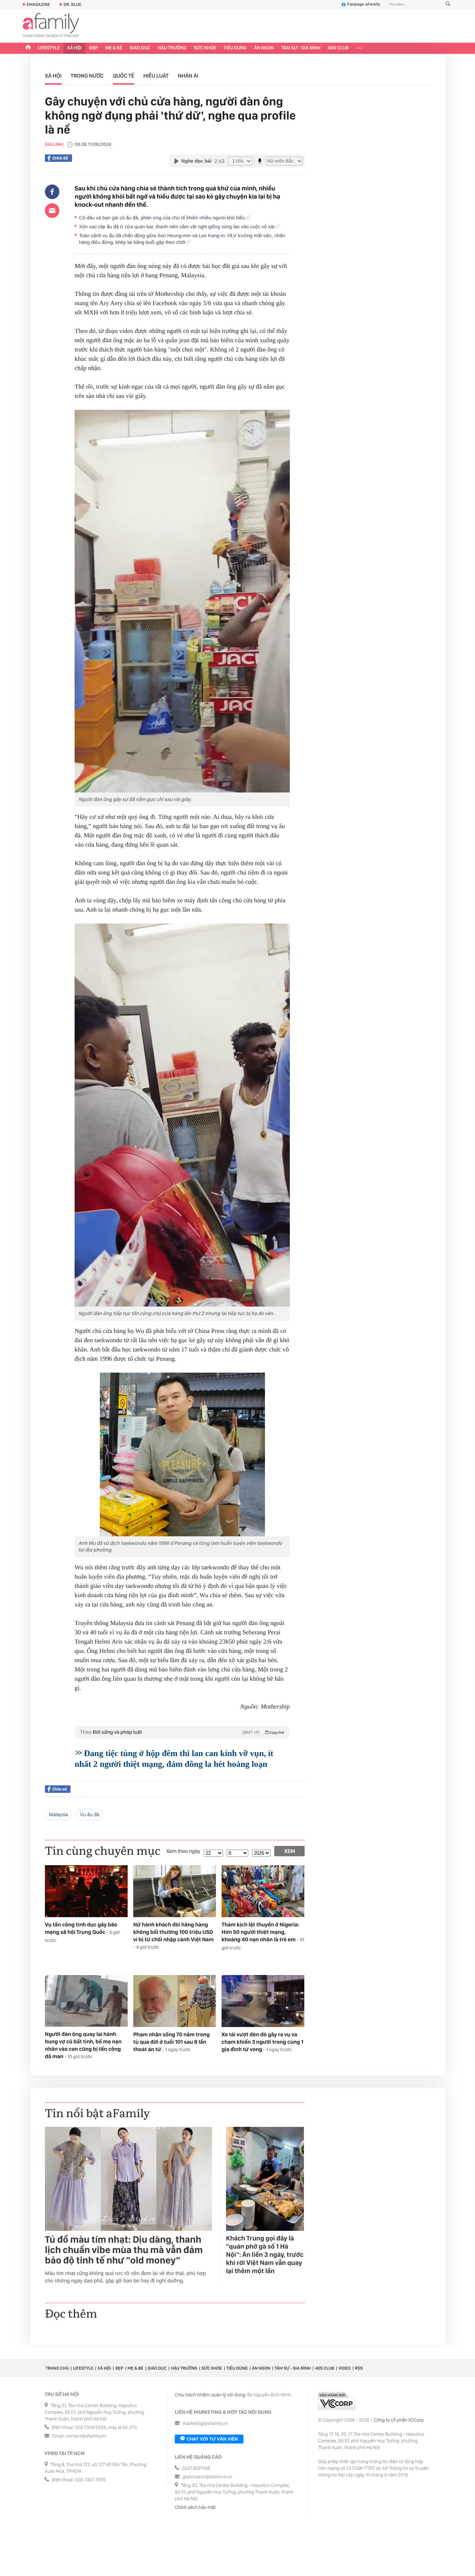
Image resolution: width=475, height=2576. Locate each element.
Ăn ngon (264, 48)
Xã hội (74, 48)
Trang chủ (57, 2368)
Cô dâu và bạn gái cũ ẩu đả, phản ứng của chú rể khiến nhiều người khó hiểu (163, 218)
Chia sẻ (60, 158)
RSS (359, 2368)
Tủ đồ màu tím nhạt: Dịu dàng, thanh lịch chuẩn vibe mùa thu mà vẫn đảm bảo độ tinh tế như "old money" (124, 2250)
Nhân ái (188, 76)
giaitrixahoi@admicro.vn (207, 2477)
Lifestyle (49, 48)
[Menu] (359, 48)
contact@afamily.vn (86, 2436)
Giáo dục (140, 48)
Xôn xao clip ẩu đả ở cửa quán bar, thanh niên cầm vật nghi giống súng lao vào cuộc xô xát (177, 227)
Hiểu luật (156, 76)
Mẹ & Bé (114, 48)
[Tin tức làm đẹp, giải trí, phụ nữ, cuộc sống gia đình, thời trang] (51, 26)
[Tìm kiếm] (448, 5)
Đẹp (94, 48)
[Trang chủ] (28, 48)
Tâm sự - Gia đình (301, 48)
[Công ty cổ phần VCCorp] (337, 2401)
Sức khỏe (205, 48)
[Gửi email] (52, 210)
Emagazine (38, 4)
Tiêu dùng (235, 48)
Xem (290, 1851)
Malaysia (58, 1815)
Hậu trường (172, 48)
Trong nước (87, 76)
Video (345, 2368)
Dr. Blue (72, 4)
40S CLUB (338, 48)
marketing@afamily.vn (205, 2424)
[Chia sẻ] (52, 192)
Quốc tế (124, 76)
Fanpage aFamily (364, 4)
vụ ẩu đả (89, 1815)
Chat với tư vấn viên (212, 2439)
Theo (182, 1732)
